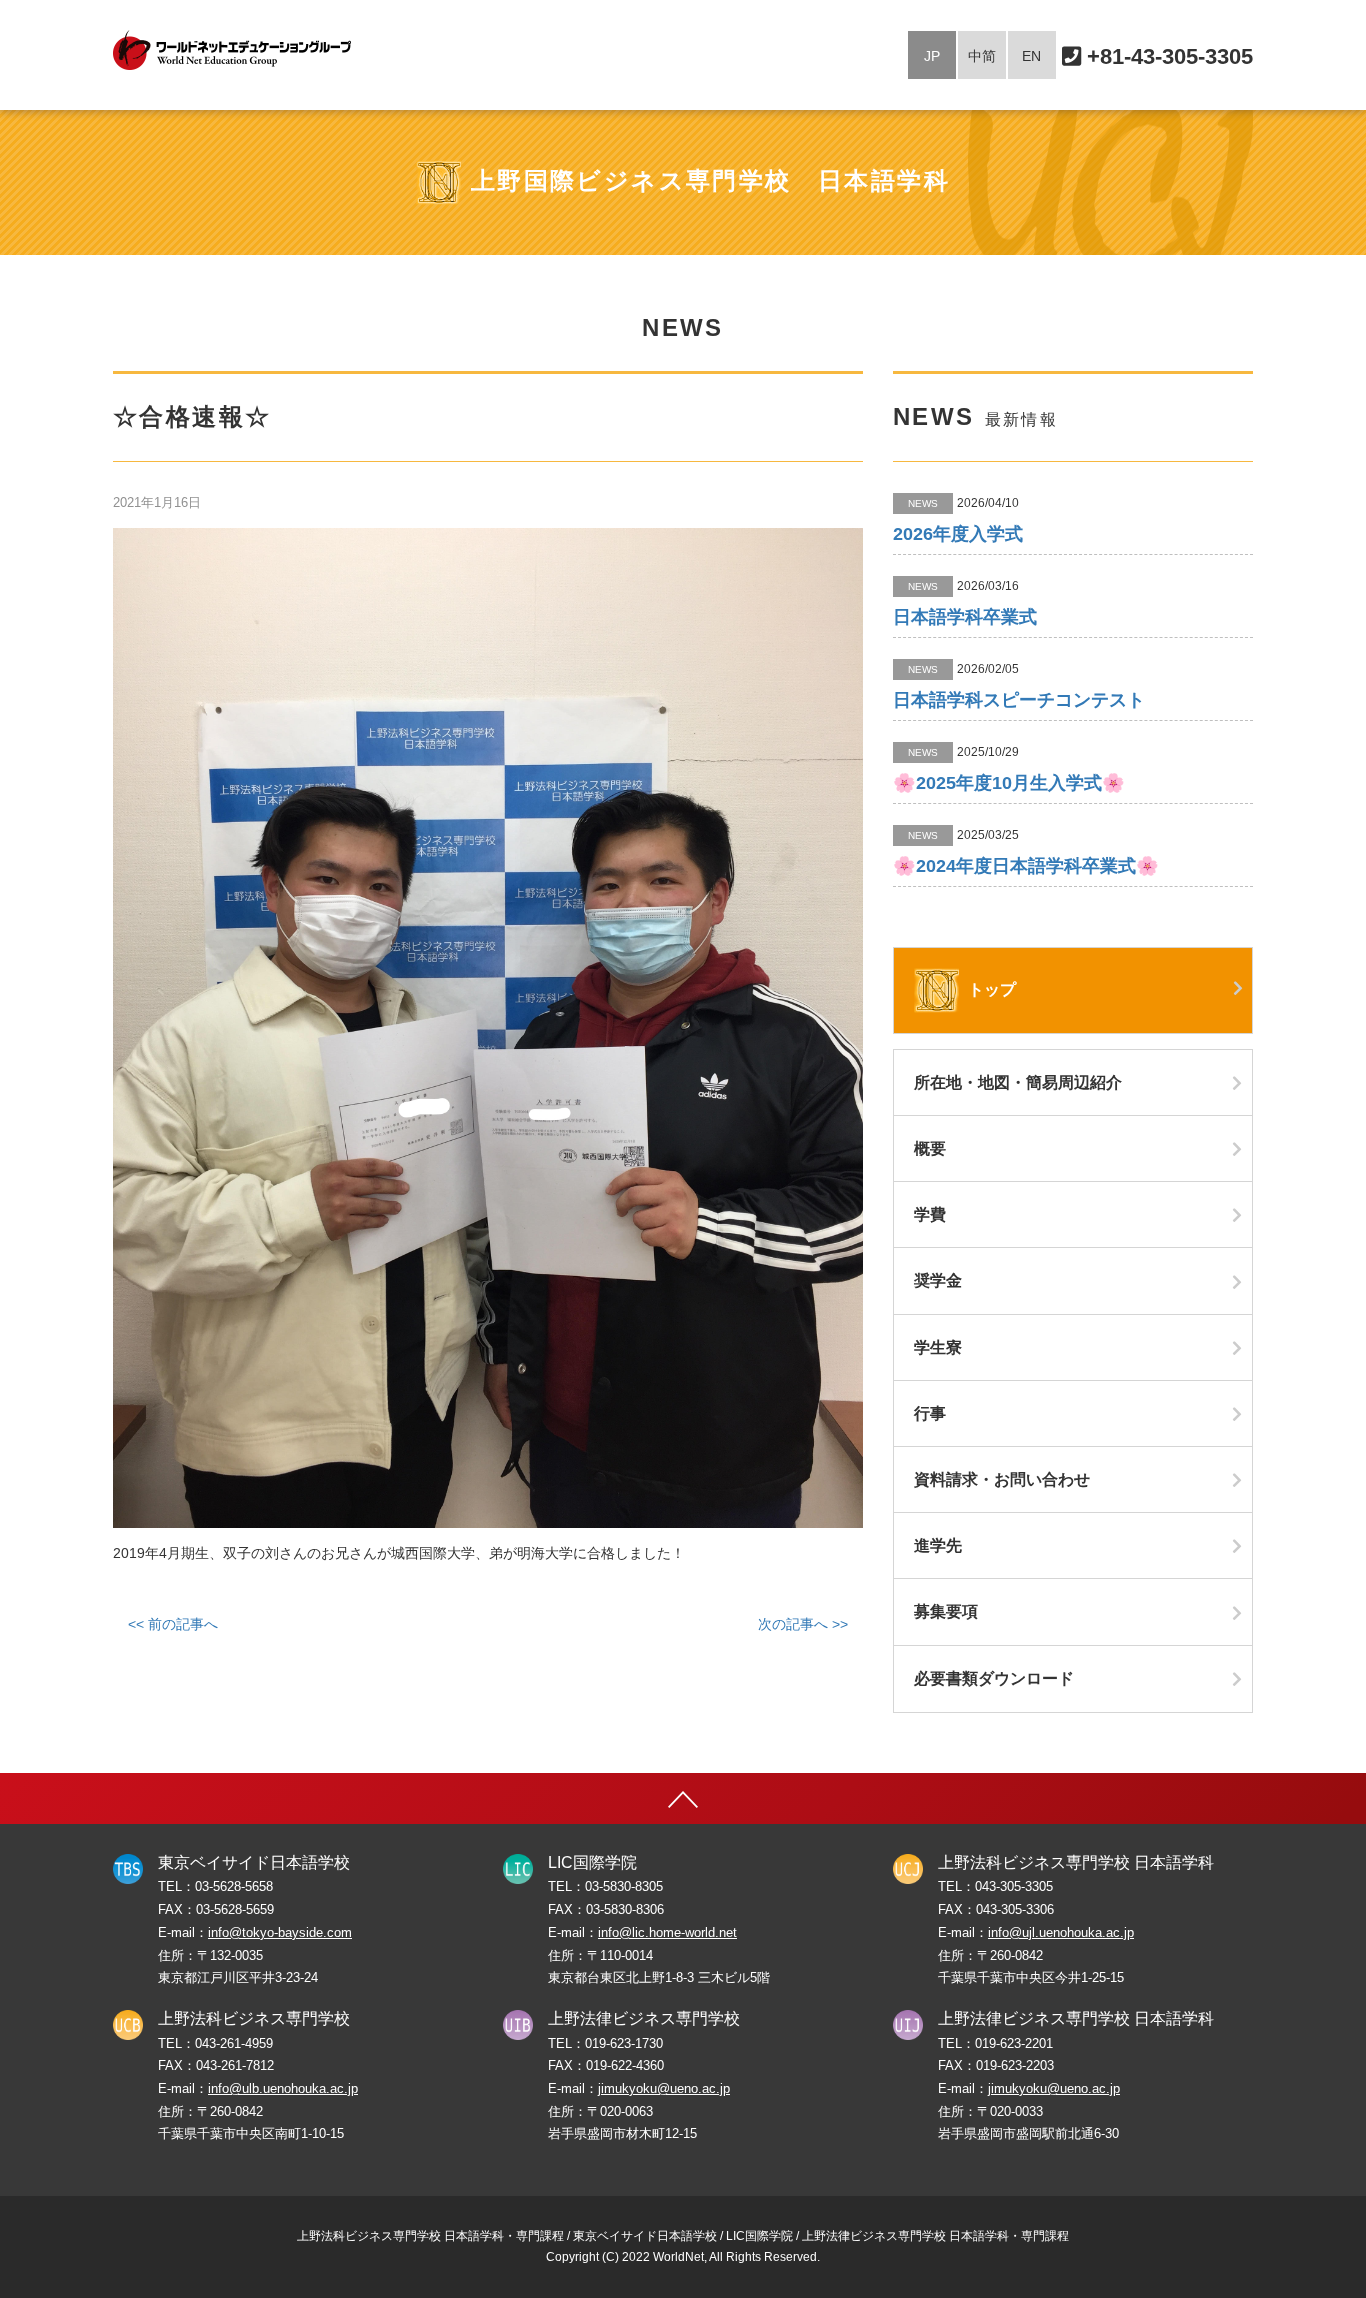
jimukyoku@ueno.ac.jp (664, 2089)
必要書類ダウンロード (994, 1678)
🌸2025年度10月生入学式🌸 (1009, 783)
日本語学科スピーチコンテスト (1019, 700)
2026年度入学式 (958, 534)
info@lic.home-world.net (667, 1933)
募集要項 (946, 1611)
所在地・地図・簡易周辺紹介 (1018, 1082)
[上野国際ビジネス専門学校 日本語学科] (232, 50)
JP (932, 56)
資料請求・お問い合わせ (1002, 1479)
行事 (930, 1413)
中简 (982, 56)
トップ (990, 989)
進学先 (938, 1545)
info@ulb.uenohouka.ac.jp (283, 2089)
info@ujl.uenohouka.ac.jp (1061, 1933)
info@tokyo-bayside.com (280, 1933)
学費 (930, 1214)
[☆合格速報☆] (488, 1028)
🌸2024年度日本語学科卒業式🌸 (1026, 866)
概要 (930, 1148)
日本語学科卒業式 (965, 617)
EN (1031, 56)
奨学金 (938, 1280)
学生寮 (938, 1347)
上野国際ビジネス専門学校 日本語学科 (710, 180)
